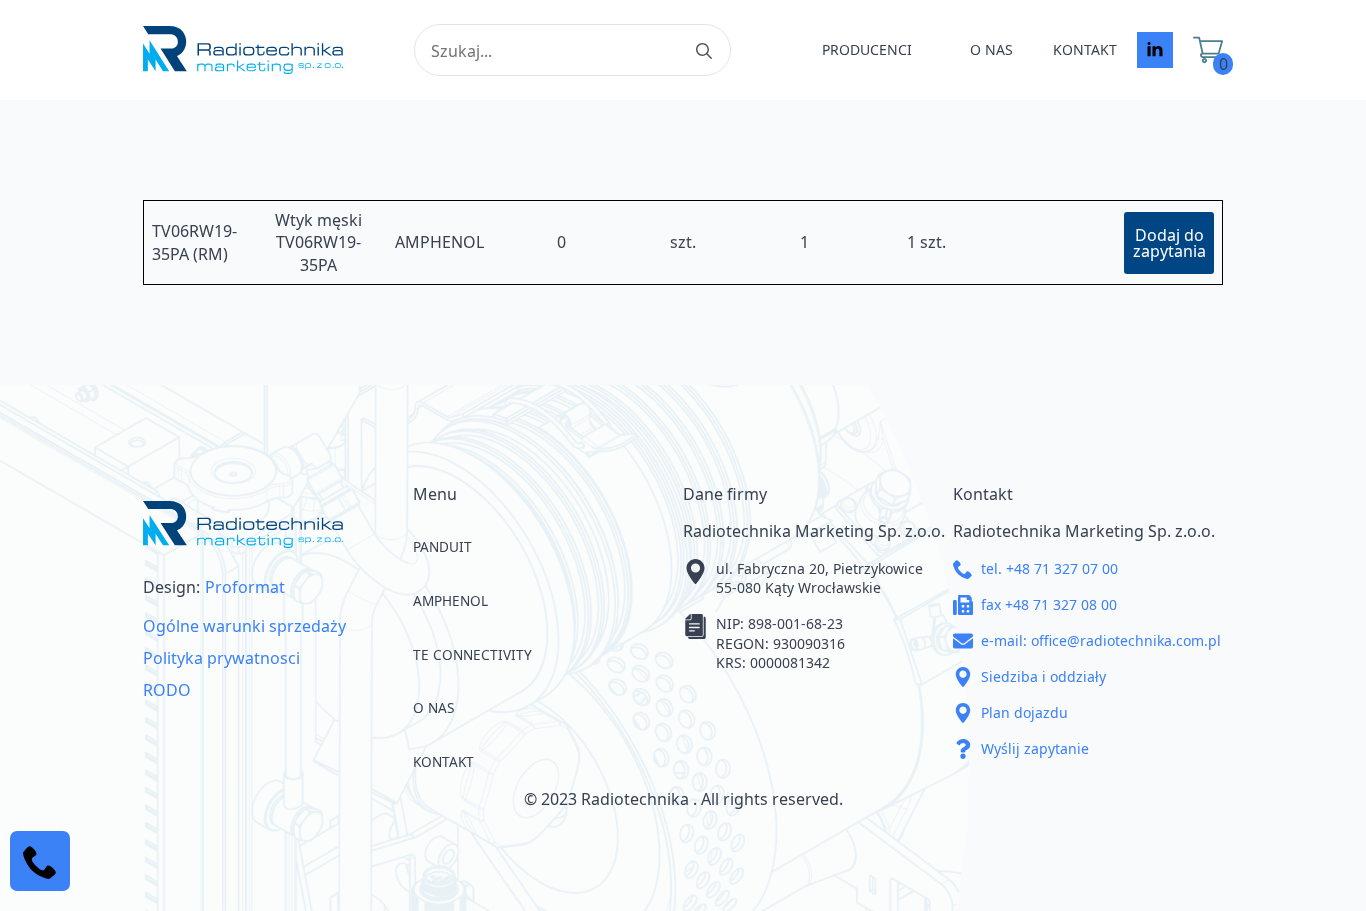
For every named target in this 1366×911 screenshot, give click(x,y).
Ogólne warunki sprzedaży (244, 626)
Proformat (245, 587)
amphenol (450, 600)
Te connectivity (472, 654)
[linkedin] (1155, 50)
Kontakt (1085, 49)
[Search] (704, 51)
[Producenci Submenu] (931, 50)
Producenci (867, 49)
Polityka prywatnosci (221, 658)
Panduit (442, 546)
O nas (991, 49)
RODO (167, 690)
